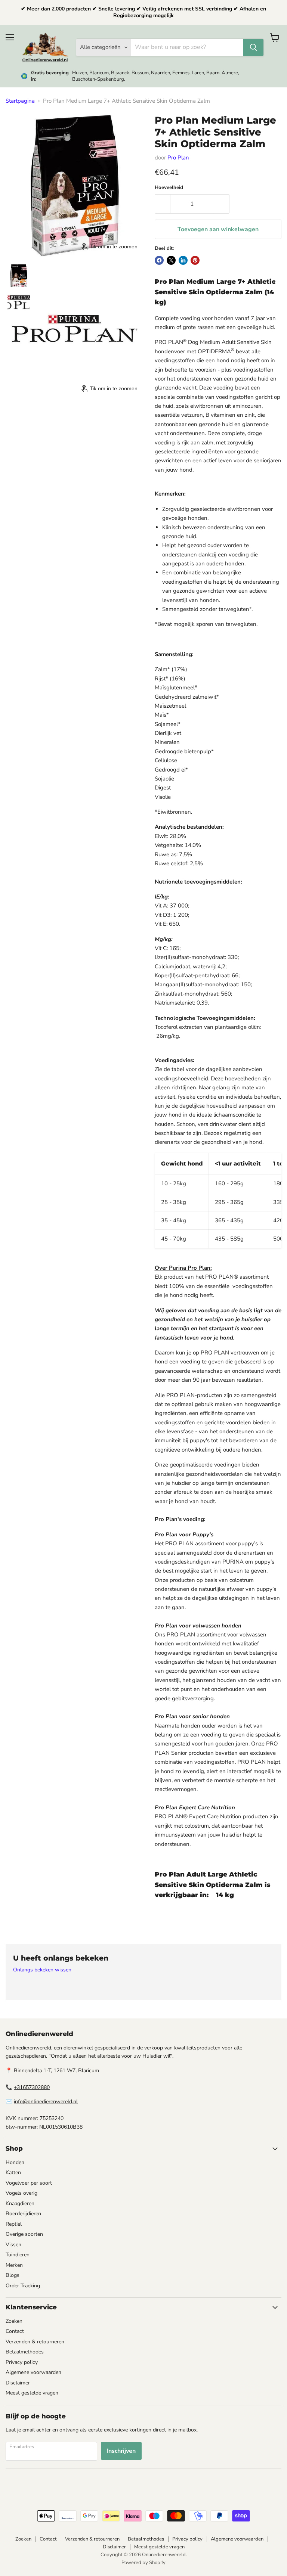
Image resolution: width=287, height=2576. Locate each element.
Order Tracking (23, 2286)
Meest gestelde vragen (32, 2393)
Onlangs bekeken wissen (42, 1970)
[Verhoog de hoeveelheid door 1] (222, 204)
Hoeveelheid (169, 188)
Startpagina (20, 101)
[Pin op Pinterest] (195, 260)
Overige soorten (24, 2234)
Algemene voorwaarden (33, 2372)
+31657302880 (32, 2087)
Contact (15, 2331)
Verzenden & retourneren (35, 2342)
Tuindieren (18, 2255)
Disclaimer (18, 2383)
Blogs (13, 2275)
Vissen (13, 2245)
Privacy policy (22, 2362)
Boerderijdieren (23, 2214)
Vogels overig (21, 2193)
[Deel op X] (171, 260)
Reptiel (14, 2224)
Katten (13, 2172)
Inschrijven (121, 2451)
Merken (14, 2265)
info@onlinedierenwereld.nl (46, 2102)
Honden (15, 2162)
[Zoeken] (253, 47)
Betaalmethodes (25, 2352)
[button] (19, 276)
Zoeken (14, 2321)
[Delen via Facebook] (159, 260)
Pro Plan (178, 158)
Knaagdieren (20, 2203)
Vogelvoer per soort (29, 2183)
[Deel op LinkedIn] (183, 260)
